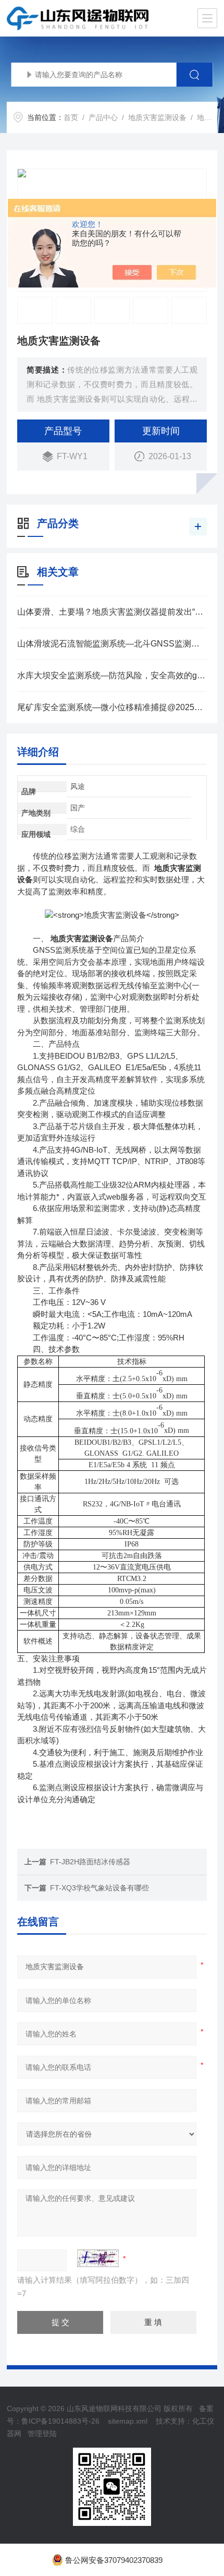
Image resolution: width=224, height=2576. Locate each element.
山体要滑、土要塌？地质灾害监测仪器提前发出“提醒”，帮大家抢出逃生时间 (112, 612)
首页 (71, 117)
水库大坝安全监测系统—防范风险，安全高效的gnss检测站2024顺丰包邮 (112, 675)
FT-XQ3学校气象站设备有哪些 (99, 1888)
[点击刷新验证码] (98, 2258)
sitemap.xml (128, 2421)
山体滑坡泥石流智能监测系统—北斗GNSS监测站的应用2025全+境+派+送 (112, 644)
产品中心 (103, 117)
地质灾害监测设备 (157, 117)
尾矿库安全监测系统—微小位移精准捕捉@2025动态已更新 (112, 707)
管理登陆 (42, 2434)
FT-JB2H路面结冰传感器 (90, 1862)
